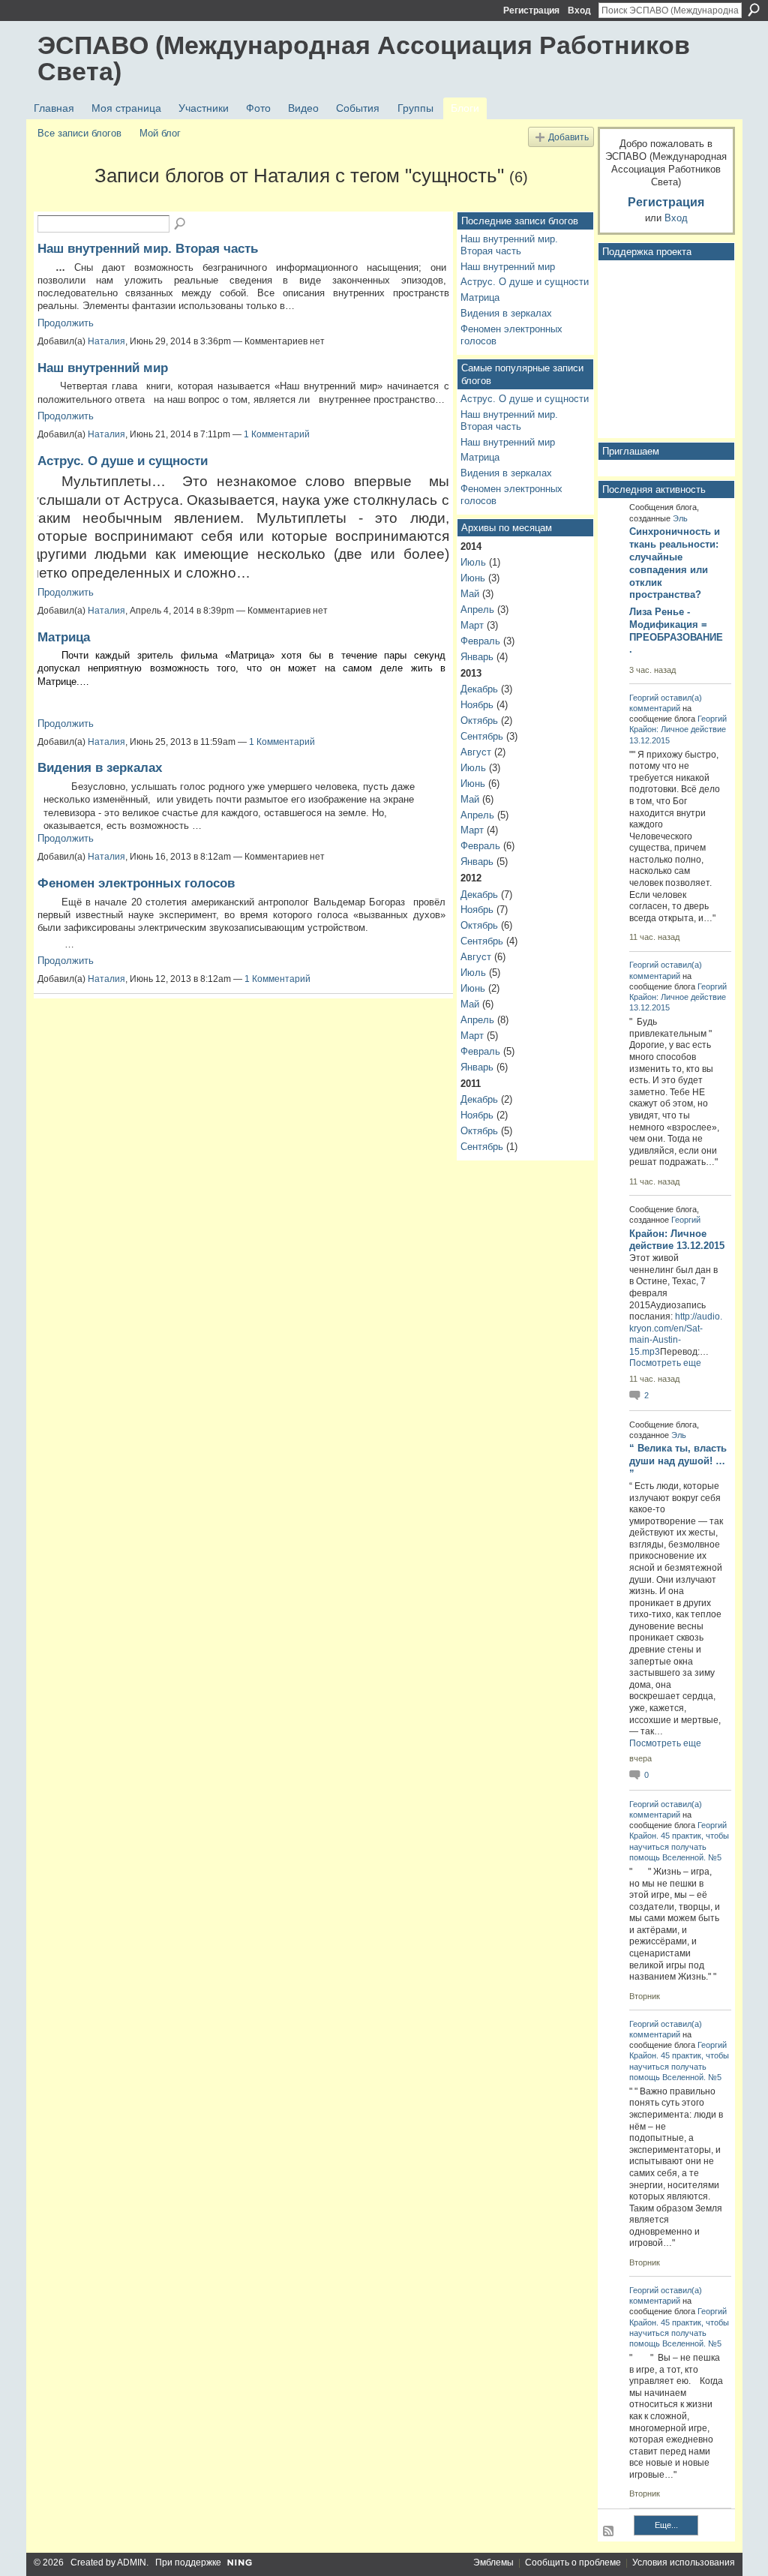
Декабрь (479, 689)
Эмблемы (493, 2562)
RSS (609, 2532)
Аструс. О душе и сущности (123, 461)
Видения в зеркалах (100, 767)
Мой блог (160, 133)
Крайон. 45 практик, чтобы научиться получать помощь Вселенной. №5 (679, 1846)
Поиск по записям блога (181, 224)
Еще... (666, 2525)
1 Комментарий (277, 434)
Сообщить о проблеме (573, 2562)
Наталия (106, 341)
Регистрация (531, 11)
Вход (579, 11)
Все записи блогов (79, 133)
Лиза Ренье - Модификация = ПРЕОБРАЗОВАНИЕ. (676, 631)
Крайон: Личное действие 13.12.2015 (677, 1240)
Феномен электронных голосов (136, 883)
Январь (477, 657)
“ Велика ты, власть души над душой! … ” (678, 1461)
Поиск (754, 10)
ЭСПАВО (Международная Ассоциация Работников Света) (364, 58)
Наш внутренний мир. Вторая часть (148, 248)
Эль (680, 518)
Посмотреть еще (665, 1363)
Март (472, 625)
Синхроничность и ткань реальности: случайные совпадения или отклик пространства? (675, 563)
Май (470, 594)
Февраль (480, 641)
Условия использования (684, 2562)
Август (476, 752)
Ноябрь (477, 705)
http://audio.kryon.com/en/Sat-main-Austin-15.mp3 (676, 1334)
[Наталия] (61, 203)
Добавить (568, 137)
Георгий (644, 698)
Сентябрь (482, 736)
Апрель (477, 609)
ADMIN (132, 2562)
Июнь (473, 578)
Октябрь (479, 721)
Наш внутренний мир (103, 368)
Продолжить (66, 323)
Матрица (64, 637)
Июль (473, 562)
